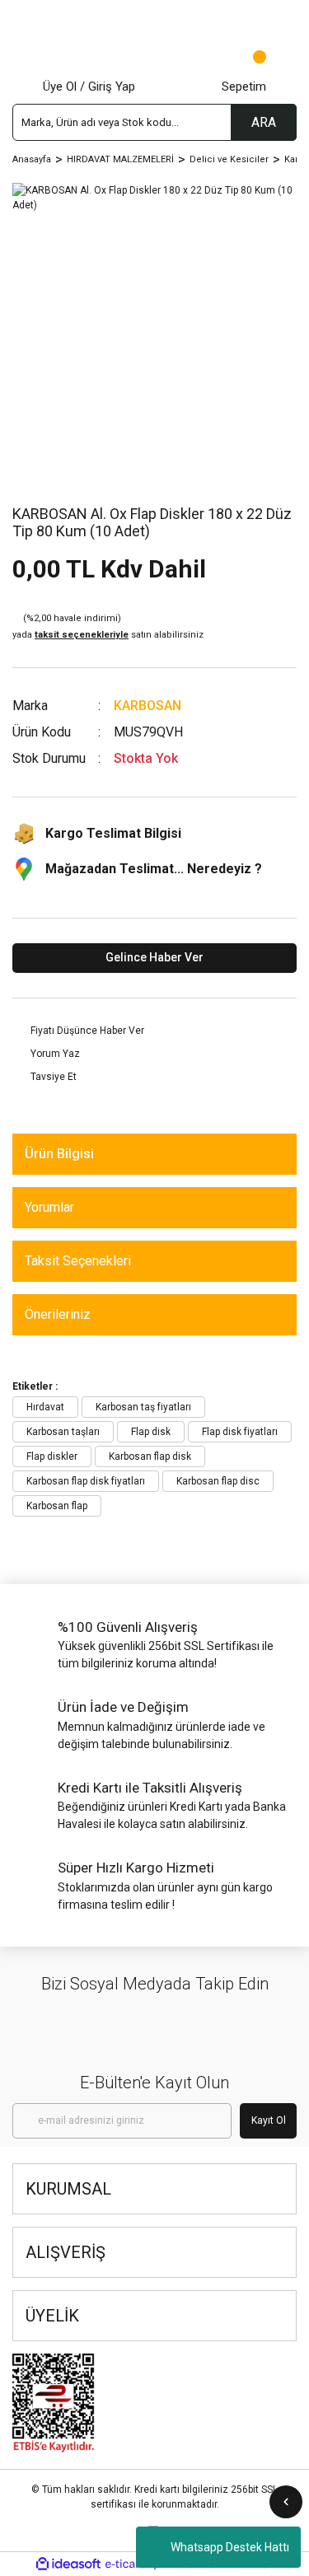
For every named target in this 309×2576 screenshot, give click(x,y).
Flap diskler (52, 1456)
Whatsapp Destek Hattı (230, 2547)
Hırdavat (45, 1407)
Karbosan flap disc (218, 1481)
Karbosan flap (57, 1506)
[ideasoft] (68, 2564)
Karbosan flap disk (150, 1456)
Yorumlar (49, 1207)
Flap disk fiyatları (240, 1432)
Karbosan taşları (63, 1432)
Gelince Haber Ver (154, 957)
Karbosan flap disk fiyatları (86, 1481)
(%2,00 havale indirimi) (108, 627)
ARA (264, 122)
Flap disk (151, 1432)
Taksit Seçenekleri (78, 1261)
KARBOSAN (147, 706)
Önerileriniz (58, 1314)
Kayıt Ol (269, 2120)
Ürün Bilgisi (59, 1154)
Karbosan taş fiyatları (143, 1407)
